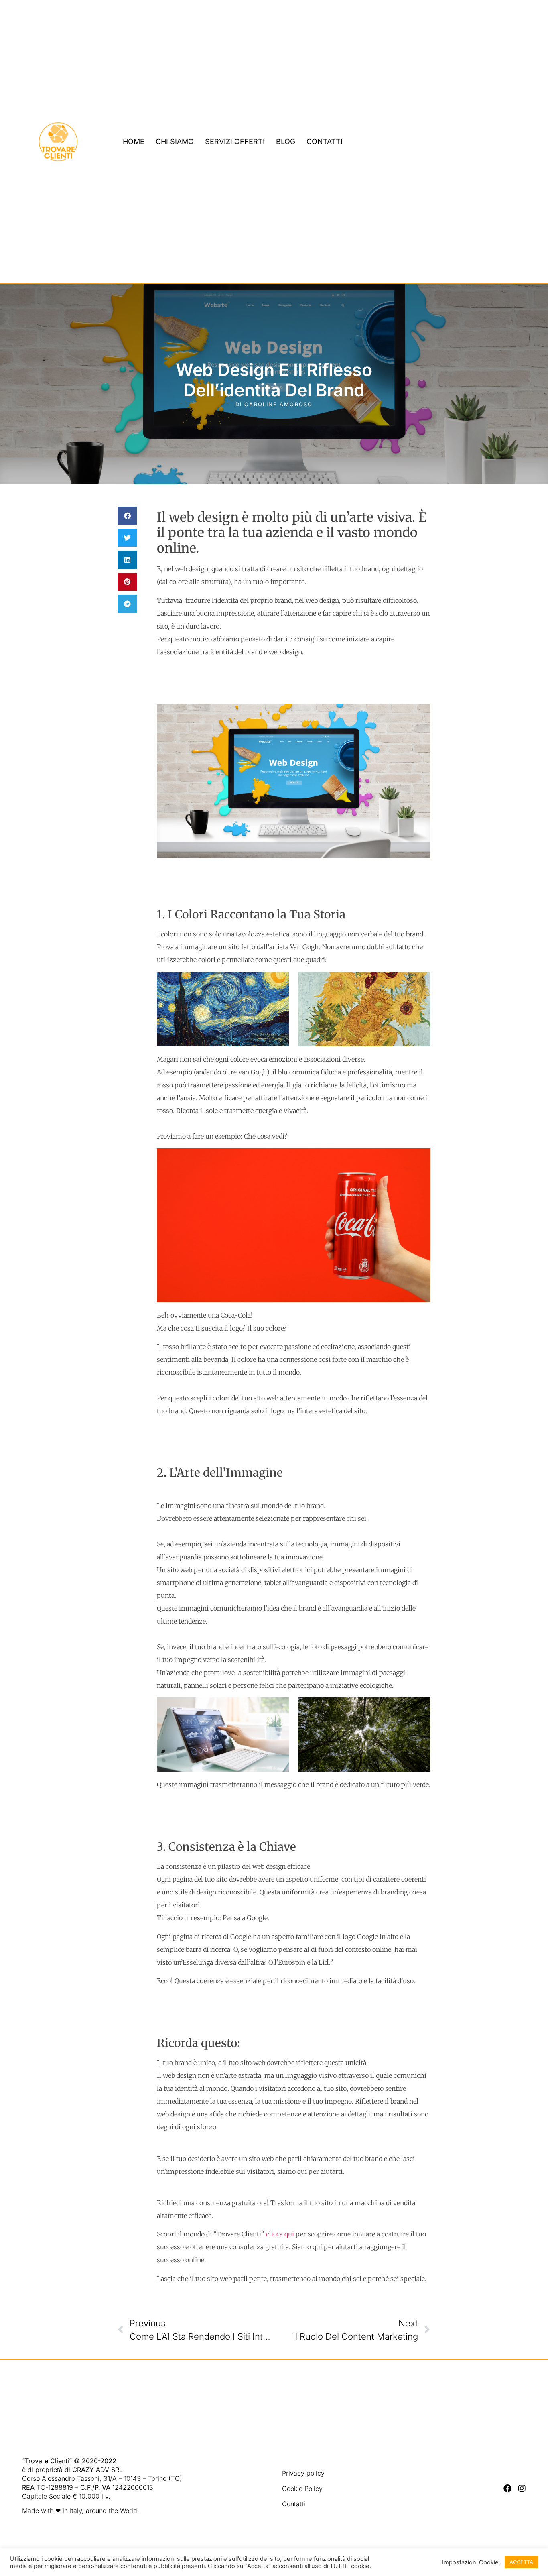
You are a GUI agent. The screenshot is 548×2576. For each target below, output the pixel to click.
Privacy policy (303, 2473)
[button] (127, 516)
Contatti (325, 141)
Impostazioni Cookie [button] (470, 2562)
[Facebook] (507, 2489)
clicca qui (279, 2234)
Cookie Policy (302, 2489)
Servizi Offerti (235, 141)
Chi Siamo (175, 141)
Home (134, 141)
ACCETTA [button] (521, 2562)
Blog (286, 141)
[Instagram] (522, 2489)
